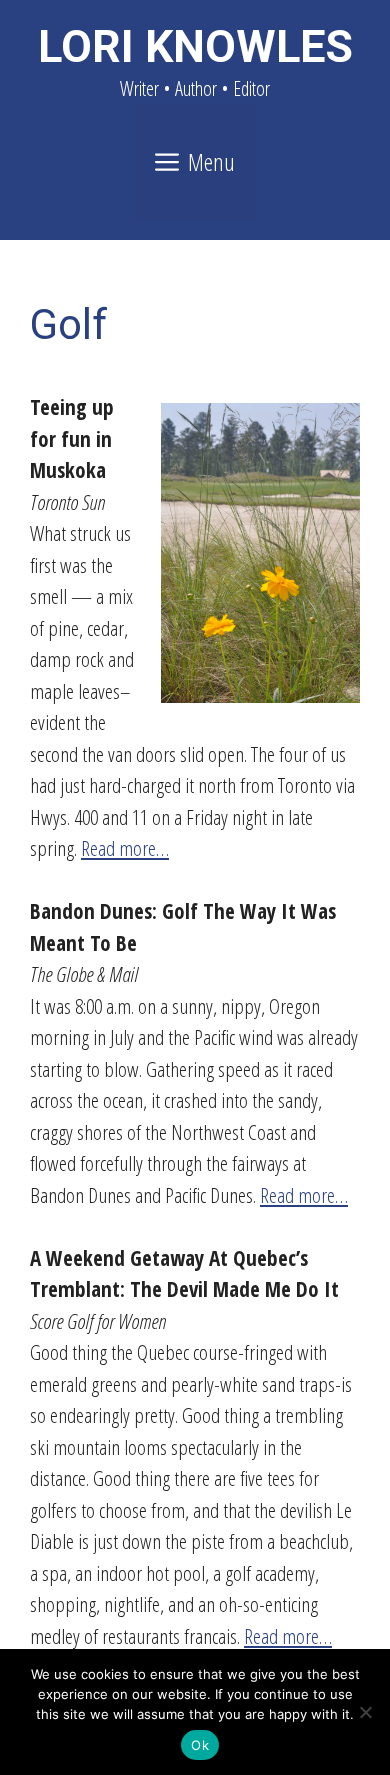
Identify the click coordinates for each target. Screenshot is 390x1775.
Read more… (125, 848)
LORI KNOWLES (195, 46)
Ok (200, 1745)
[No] (365, 1712)
